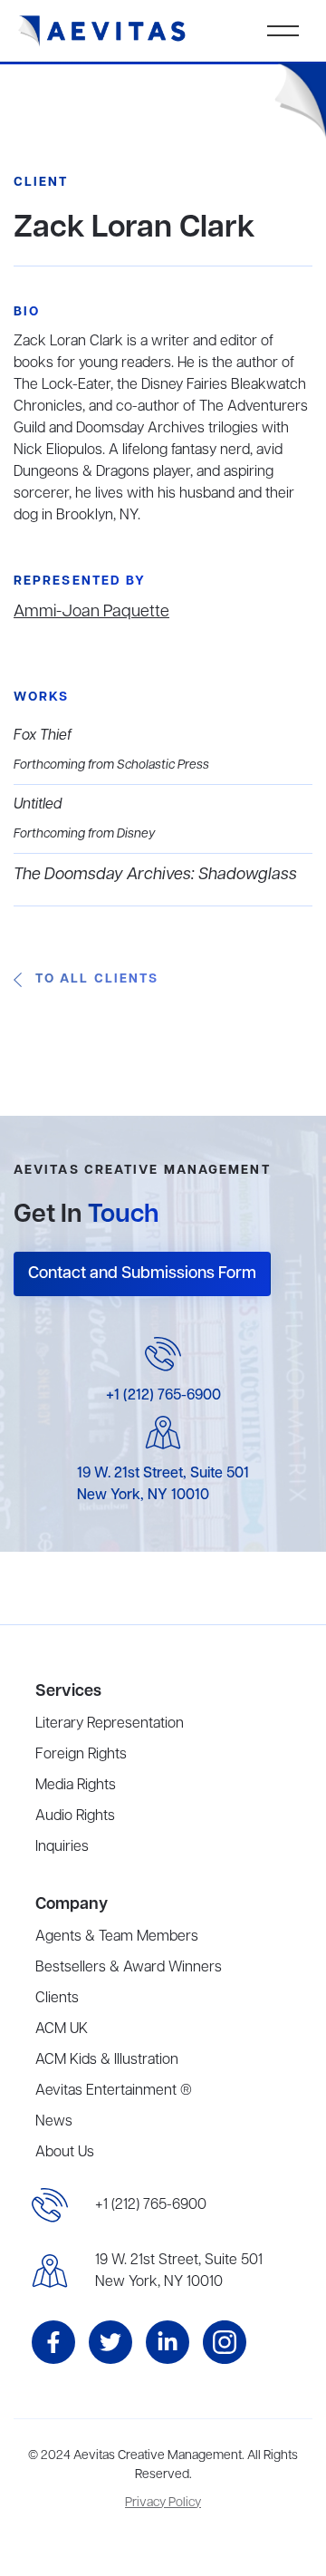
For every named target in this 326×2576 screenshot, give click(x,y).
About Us (65, 2153)
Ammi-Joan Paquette (91, 612)
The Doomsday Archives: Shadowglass (155, 875)
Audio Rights (75, 1816)
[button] (283, 31)
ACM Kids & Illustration (107, 2060)
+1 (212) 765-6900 (163, 1396)
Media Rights (76, 1786)
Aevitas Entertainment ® (114, 2091)
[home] (102, 31)
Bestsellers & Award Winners (129, 1968)
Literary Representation (110, 1724)
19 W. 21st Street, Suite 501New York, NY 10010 (179, 2271)
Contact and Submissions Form (142, 1273)
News (54, 2122)
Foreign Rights (81, 1755)
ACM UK (62, 2029)
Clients (57, 1999)
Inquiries (62, 1847)
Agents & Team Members (117, 1937)
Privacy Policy (163, 2503)
